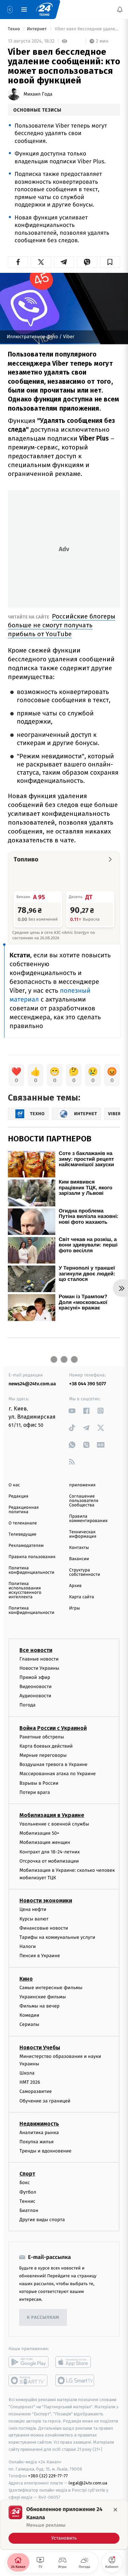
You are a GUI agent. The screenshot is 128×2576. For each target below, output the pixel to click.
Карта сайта (82, 1597)
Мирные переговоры (43, 1755)
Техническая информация (83, 1534)
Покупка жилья (37, 2142)
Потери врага (35, 1792)
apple (75, 2362)
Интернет (37, 29)
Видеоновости (36, 1687)
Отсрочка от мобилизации (49, 1861)
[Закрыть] (115, 2510)
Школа (27, 2073)
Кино (26, 1979)
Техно (15, 29)
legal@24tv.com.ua (88, 2483)
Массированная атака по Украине (58, 1774)
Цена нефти (33, 1910)
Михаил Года (38, 94)
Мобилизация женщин (45, 1843)
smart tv (29, 2381)
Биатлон (29, 2210)
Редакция (18, 1496)
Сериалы (29, 2025)
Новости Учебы (40, 2047)
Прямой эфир (35, 1677)
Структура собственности (85, 1572)
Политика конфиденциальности (31, 1570)
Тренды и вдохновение (45, 2151)
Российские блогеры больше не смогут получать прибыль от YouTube (62, 625)
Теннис (27, 2201)
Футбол (28, 2192)
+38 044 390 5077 (88, 1384)
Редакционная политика (24, 1510)
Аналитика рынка (39, 2133)
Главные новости (39, 1659)
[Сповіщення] (120, 10)
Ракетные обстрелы (42, 1737)
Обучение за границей (45, 2101)
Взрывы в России (39, 1783)
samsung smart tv (75, 2381)
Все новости (36, 1650)
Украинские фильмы (43, 1997)
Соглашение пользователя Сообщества (84, 1501)
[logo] (44, 10)
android (29, 2362)
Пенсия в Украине (40, 1956)
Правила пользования (32, 1557)
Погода (27, 1705)
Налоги (28, 1946)
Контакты (79, 1548)
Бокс (25, 2183)
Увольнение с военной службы (54, 1824)
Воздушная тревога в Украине (53, 1764)
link (72, 1411)
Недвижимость (39, 2124)
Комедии (29, 2015)
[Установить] (64, 2525)
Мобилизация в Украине (52, 1815)
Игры (75, 1608)
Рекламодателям (26, 1546)
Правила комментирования (89, 1519)
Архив (76, 1586)
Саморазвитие (36, 2092)
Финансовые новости (44, 1928)
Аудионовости (35, 1696)
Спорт (27, 2174)
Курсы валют (34, 1919)
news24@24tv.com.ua (32, 1384)
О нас (14, 1485)
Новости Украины (39, 1668)
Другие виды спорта (42, 2220)
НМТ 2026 (30, 2082)
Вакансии (79, 1559)
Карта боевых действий (46, 1746)
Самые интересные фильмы (51, 1988)
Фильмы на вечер (39, 2006)
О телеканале (23, 1523)
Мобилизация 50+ (39, 1833)
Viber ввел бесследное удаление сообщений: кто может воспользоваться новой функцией (87, 29)
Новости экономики (46, 1901)
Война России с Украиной (53, 1728)
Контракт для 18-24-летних (50, 1852)
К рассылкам (43, 2318)
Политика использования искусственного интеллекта (25, 1590)
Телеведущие (23, 1534)
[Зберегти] (110, 262)
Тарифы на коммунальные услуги (57, 1937)
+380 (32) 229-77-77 (48, 2476)
